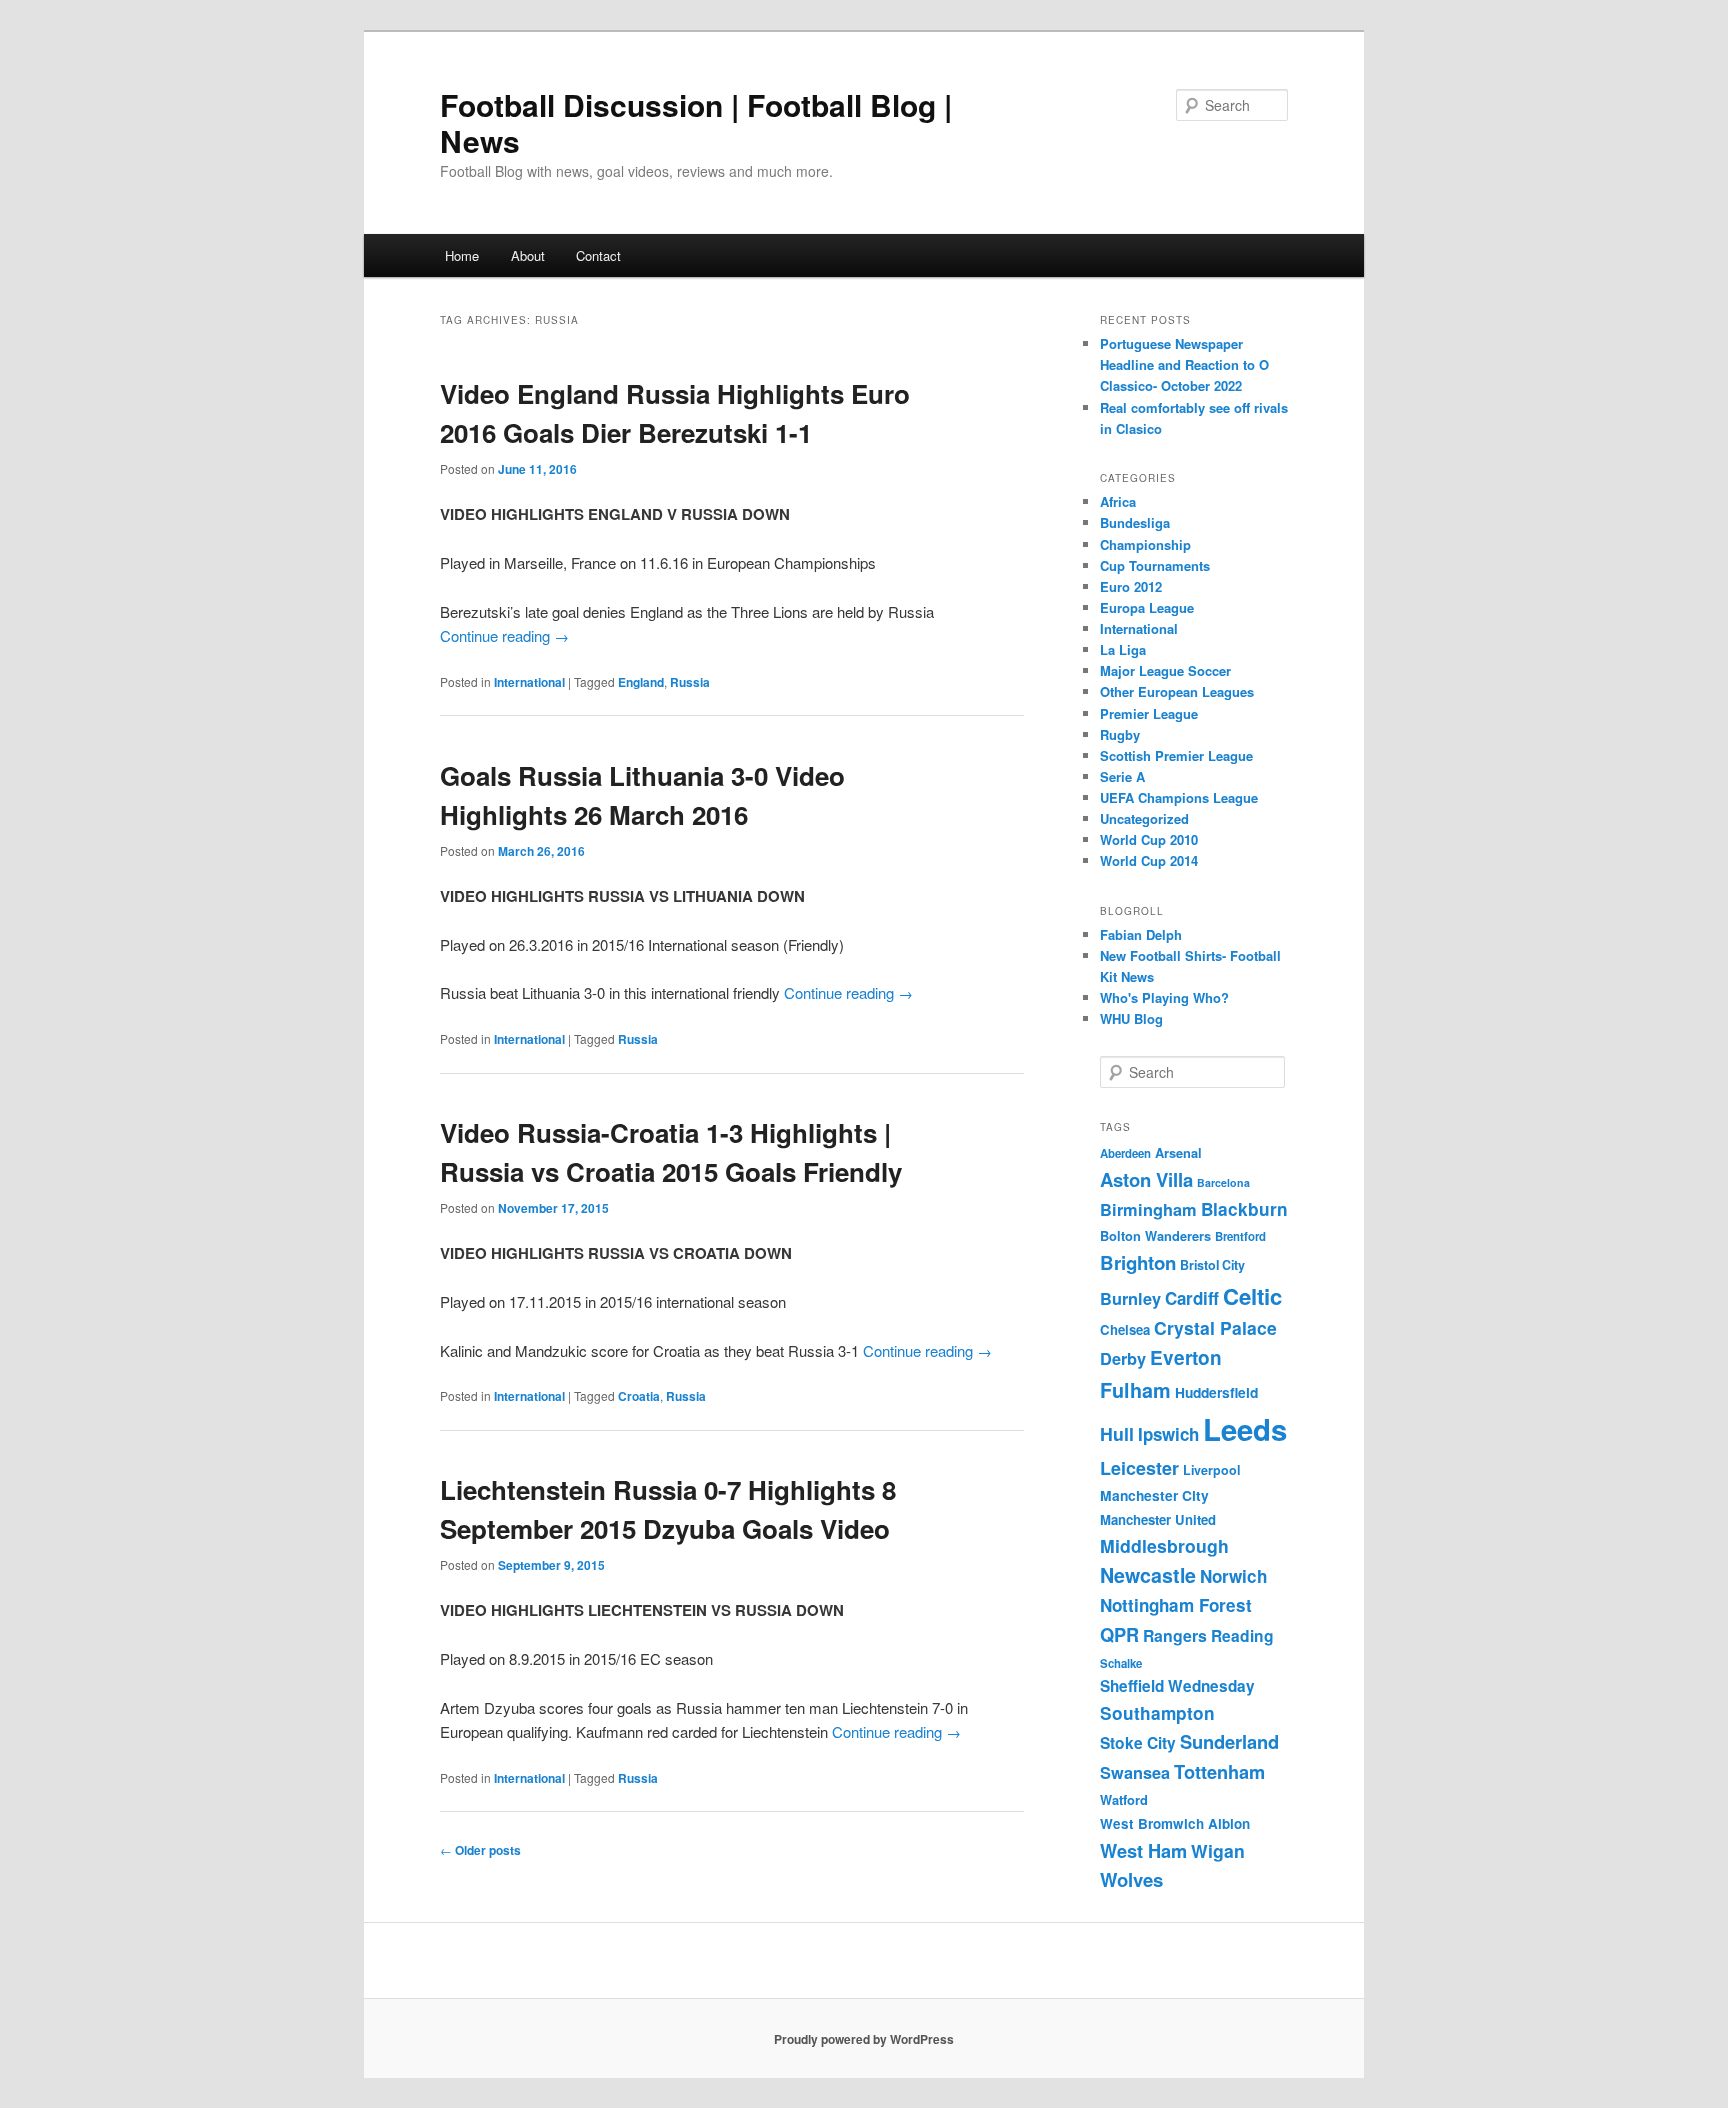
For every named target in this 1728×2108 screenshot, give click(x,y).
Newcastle (1148, 1575)
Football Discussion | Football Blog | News (696, 122)
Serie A (1122, 776)
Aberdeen (1125, 1153)
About (528, 255)
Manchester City (1154, 1495)
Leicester (1139, 1468)
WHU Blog (1131, 1018)
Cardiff (1192, 1298)
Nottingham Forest (1176, 1605)
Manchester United (1158, 1519)
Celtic (1252, 1296)
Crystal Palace (1215, 1327)
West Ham (1143, 1850)
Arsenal (1178, 1153)
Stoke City (1138, 1742)
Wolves (1131, 1879)
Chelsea (1125, 1329)
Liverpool (1211, 1470)
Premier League (1149, 713)
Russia (690, 682)
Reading (1242, 1635)
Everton (1186, 1357)
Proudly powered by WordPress (864, 2039)
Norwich (1233, 1576)
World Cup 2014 (1149, 860)
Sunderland (1229, 1741)
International (529, 682)
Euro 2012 (1131, 586)
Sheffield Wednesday (1177, 1686)
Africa (1118, 501)
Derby (1123, 1358)
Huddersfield (1216, 1392)
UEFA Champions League (1179, 797)
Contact (598, 255)
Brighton (1138, 1262)
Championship (1145, 544)
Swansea (1135, 1772)
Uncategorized (1144, 818)
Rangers (1175, 1635)
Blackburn (1244, 1209)
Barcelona (1223, 1182)
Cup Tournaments (1155, 565)
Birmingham (1148, 1209)
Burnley (1130, 1298)
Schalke (1121, 1663)
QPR (1119, 1634)
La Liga (1123, 649)
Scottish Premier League (1176, 755)
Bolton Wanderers (1155, 1236)
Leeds (1245, 1429)
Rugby (1120, 734)
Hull (1117, 1433)
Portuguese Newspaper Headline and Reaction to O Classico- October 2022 (1184, 364)
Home (462, 255)
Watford (1124, 1800)
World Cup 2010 (1149, 839)
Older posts (480, 1850)
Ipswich (1168, 1434)
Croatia (639, 1396)
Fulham (1135, 1390)
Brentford (1240, 1236)
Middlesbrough (1164, 1545)
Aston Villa (1146, 1179)
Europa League (1147, 607)
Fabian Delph (1141, 934)
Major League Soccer (1165, 670)
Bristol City (1212, 1265)
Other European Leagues (1177, 691)
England (641, 682)
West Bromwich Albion (1175, 1823)
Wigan (1218, 1850)
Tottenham (1219, 1771)
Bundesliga (1135, 522)
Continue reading (504, 635)
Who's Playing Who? (1164, 997)
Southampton (1157, 1713)
